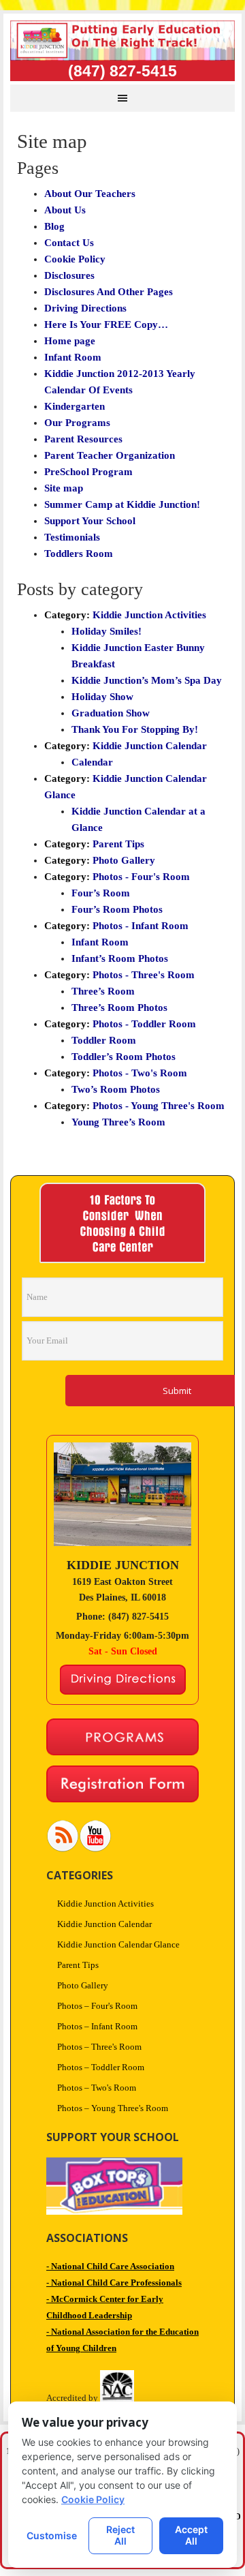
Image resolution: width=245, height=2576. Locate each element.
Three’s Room (103, 991)
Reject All (120, 2535)
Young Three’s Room (118, 1122)
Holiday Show (102, 697)
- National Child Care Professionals (114, 2283)
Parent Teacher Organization (110, 455)
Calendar (92, 762)
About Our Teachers (90, 194)
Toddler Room (104, 1040)
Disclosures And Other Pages (109, 292)
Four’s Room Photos (117, 909)
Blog (54, 226)
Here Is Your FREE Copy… (106, 324)
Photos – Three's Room (99, 2047)
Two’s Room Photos (116, 1089)
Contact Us (69, 243)
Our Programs (77, 423)
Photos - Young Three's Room (159, 1106)
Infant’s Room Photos (120, 958)
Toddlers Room (79, 554)
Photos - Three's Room (144, 975)
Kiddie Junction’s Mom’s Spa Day (147, 680)
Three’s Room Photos (119, 1007)
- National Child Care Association (110, 2266)
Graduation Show (111, 713)
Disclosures (69, 275)
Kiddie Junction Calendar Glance (118, 1944)
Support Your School (90, 521)
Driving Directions (85, 308)
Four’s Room (101, 893)
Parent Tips (118, 844)
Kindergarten (75, 406)
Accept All (191, 2535)
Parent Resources (83, 439)
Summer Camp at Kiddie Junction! (122, 504)
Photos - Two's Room (140, 1073)
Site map (64, 488)
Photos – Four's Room (97, 2006)
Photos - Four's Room (141, 877)
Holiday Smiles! (107, 631)
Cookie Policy (75, 259)
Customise (52, 2535)
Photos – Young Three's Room (113, 2108)
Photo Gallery (124, 860)
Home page (70, 341)
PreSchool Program (88, 472)
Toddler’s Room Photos (124, 1057)
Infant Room (73, 357)
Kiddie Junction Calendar (150, 746)
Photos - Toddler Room (144, 1024)
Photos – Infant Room (97, 2026)
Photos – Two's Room (97, 2088)
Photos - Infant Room (141, 926)
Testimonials (72, 537)
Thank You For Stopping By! (135, 729)
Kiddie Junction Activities (149, 615)
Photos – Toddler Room (101, 2067)
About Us (65, 210)
